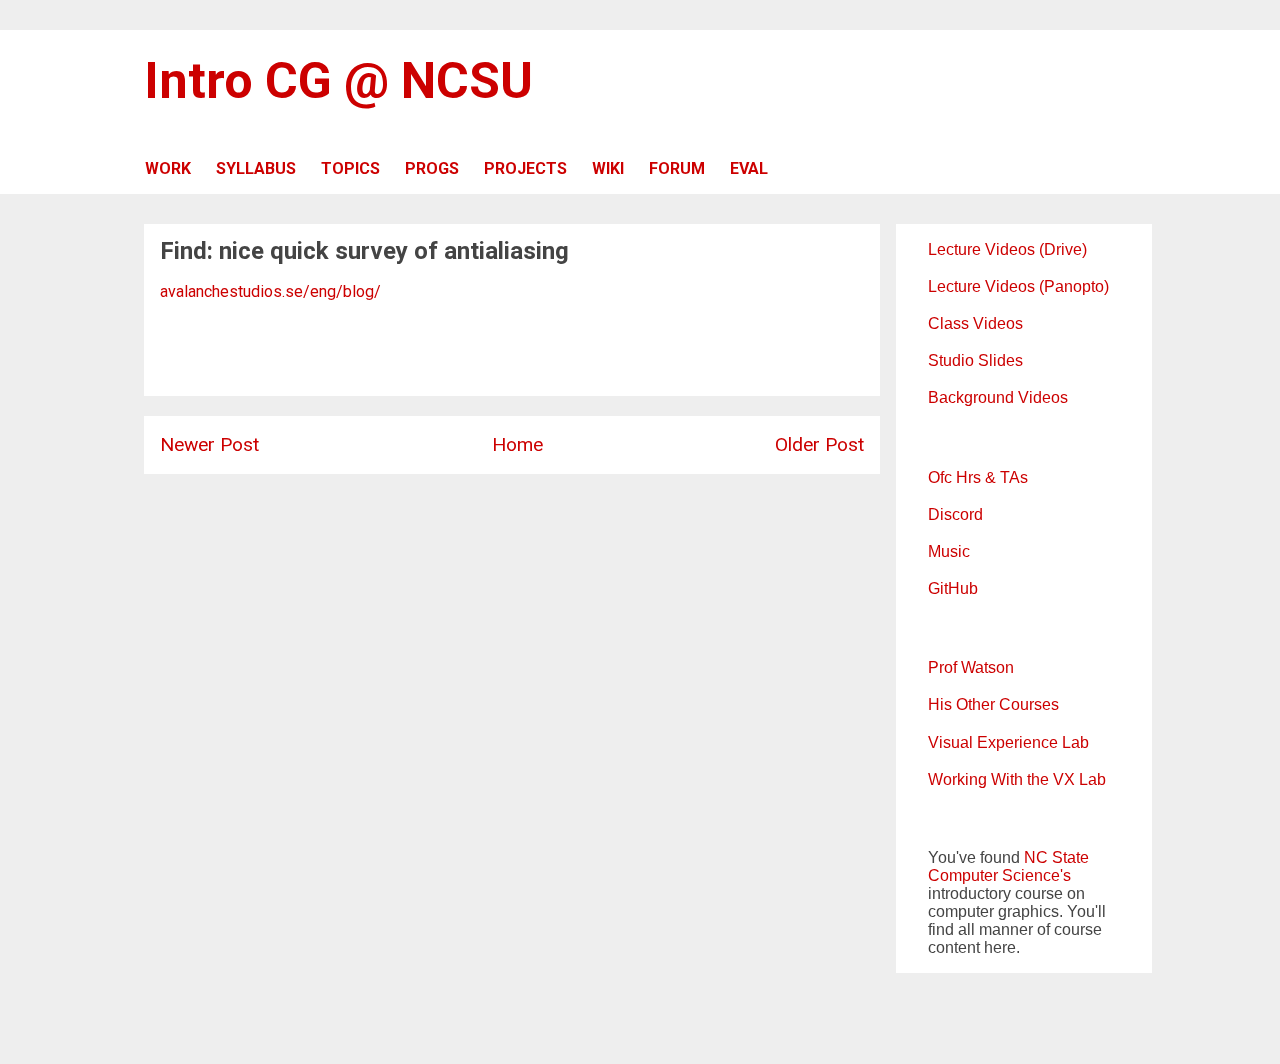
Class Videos (975, 323)
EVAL (749, 168)
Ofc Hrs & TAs (978, 477)
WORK (168, 168)
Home (517, 444)
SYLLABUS (256, 168)
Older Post (819, 444)
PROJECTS (525, 168)
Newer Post (209, 444)
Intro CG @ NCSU (338, 81)
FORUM (677, 168)
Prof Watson (971, 667)
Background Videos (998, 397)
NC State (1056, 857)
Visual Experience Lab (1008, 742)
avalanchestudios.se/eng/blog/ (270, 291)
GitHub (953, 588)
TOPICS (350, 168)
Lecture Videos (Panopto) (1018, 286)
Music (949, 551)
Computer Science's (999, 875)
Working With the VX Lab (1017, 779)
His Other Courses (993, 704)
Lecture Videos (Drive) (1007, 249)
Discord (955, 514)
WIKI (608, 168)
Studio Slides (975, 360)
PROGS (432, 168)
